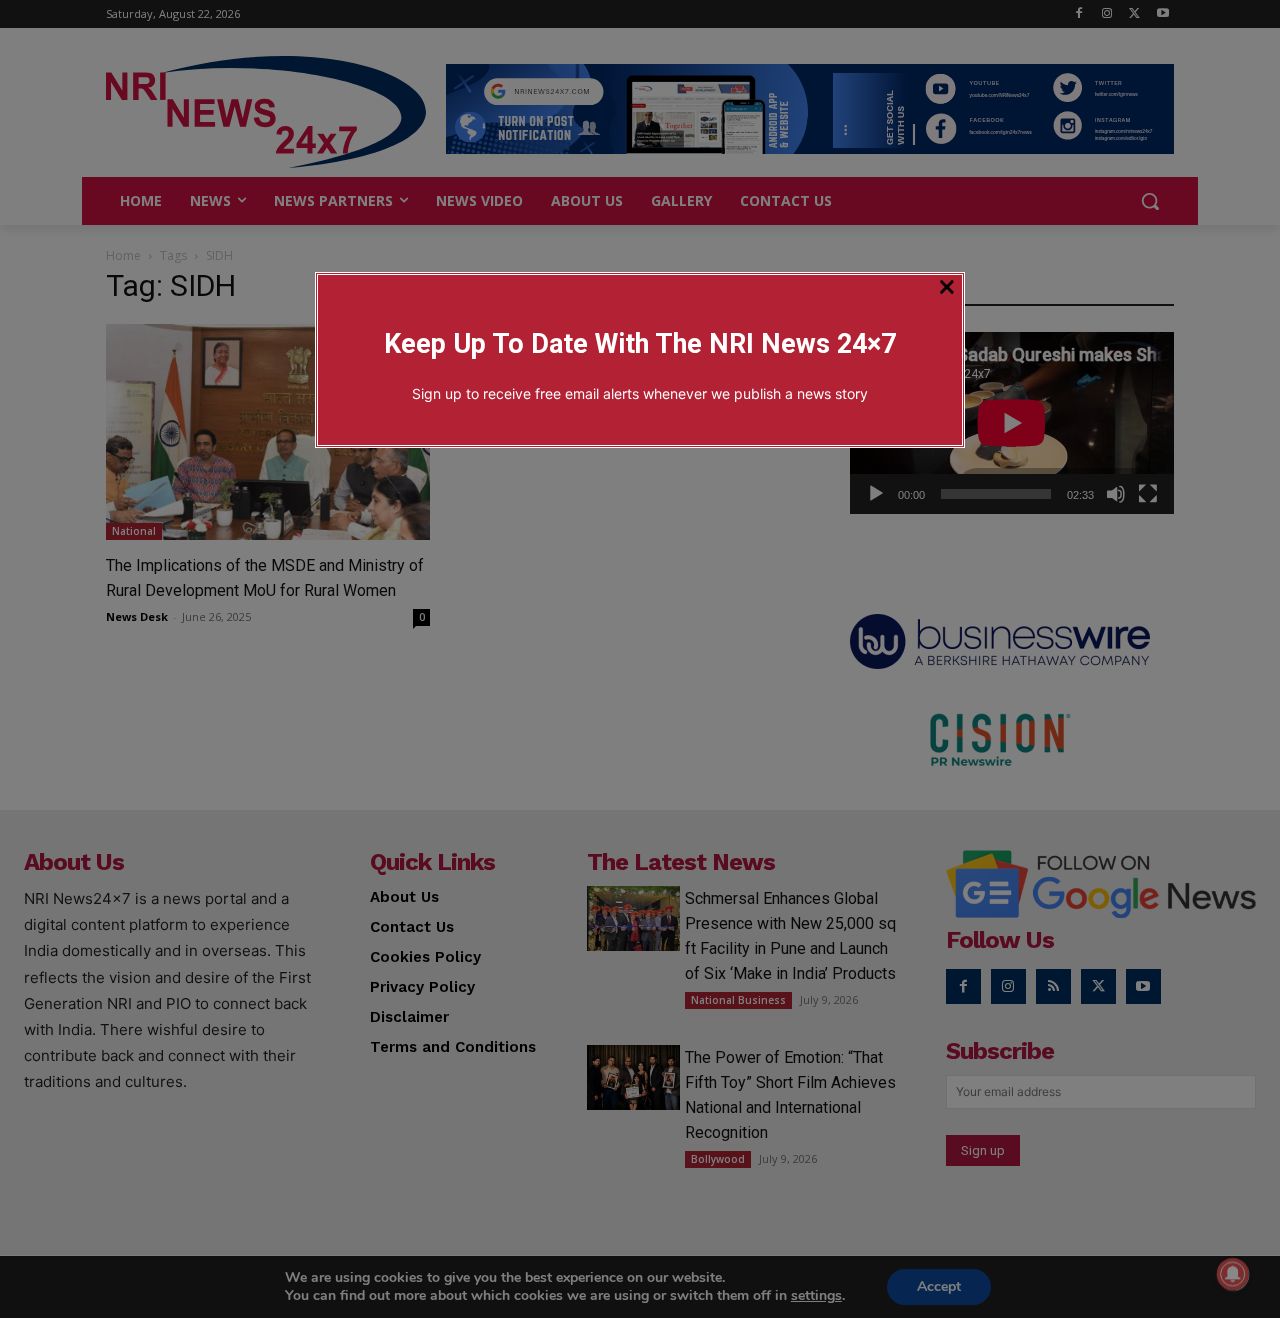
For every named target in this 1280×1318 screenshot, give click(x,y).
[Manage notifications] (1233, 1274)
